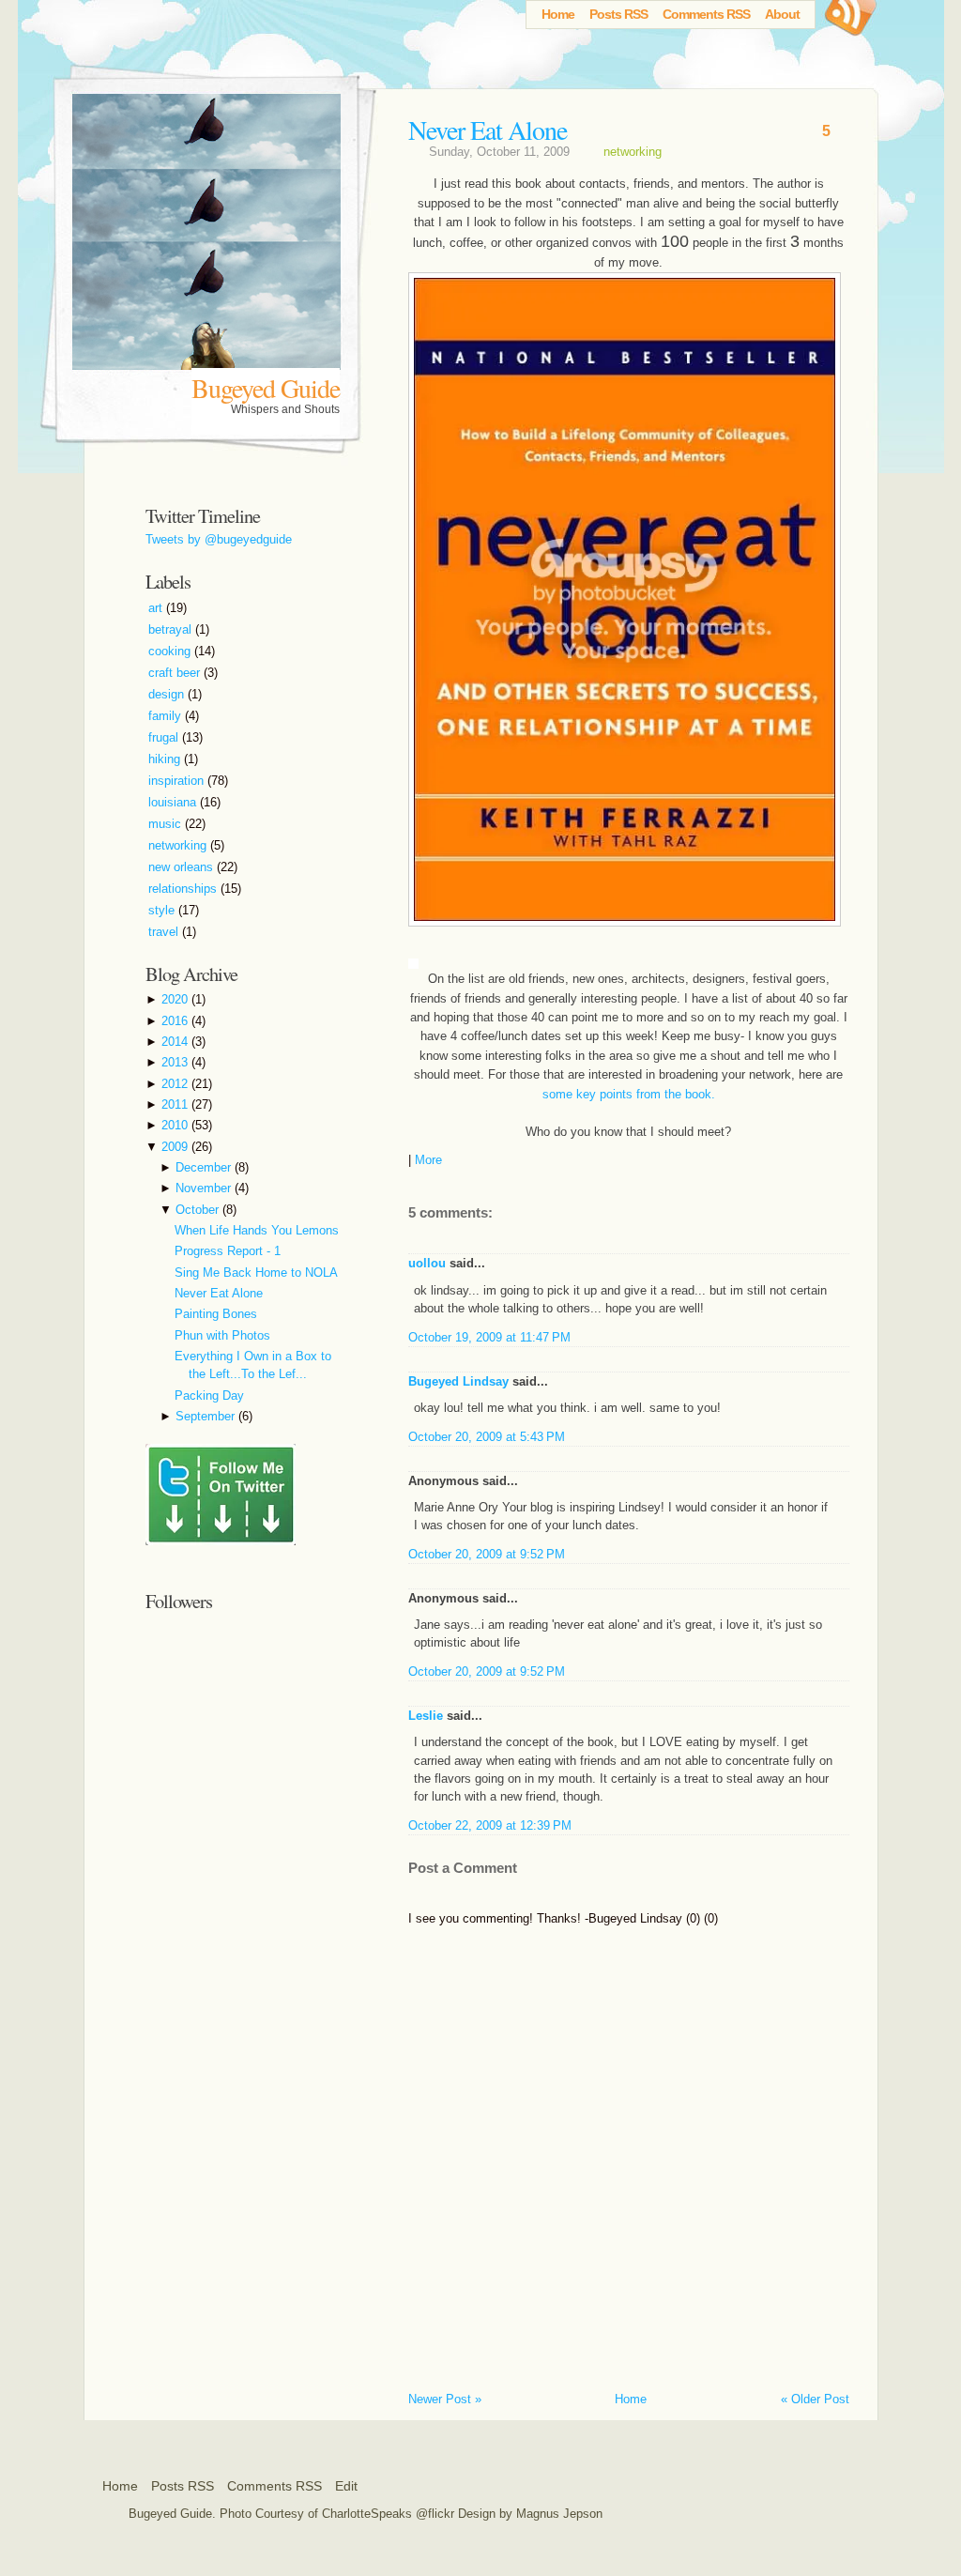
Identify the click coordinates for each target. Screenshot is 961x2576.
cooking (171, 651)
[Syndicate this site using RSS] (848, 23)
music (167, 824)
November (205, 1188)
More (428, 1160)
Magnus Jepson (559, 2514)
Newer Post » (445, 2399)
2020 (176, 999)
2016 (176, 1021)
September (207, 1416)
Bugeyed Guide (266, 388)
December (205, 1167)
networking (633, 152)
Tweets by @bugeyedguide (219, 539)
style (163, 910)
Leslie (426, 1716)
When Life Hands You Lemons (257, 1230)
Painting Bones (216, 1314)
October (199, 1210)
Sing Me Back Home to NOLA (256, 1273)
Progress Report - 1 (228, 1251)
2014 (176, 1042)
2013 (176, 1062)
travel (165, 932)
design (168, 694)
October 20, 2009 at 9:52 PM (487, 1554)
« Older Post (815, 2399)
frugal (165, 737)
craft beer (176, 673)
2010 (176, 1125)
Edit (346, 2486)
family (167, 716)
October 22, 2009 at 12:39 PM (490, 1825)
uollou (427, 1263)
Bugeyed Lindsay (458, 1381)
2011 (176, 1104)
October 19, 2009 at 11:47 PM (489, 1337)
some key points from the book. (629, 1094)
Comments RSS (706, 14)
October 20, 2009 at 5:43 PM (487, 1437)
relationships (184, 889)
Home (558, 14)
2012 (176, 1084)
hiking (166, 759)
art (157, 608)
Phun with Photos (222, 1335)
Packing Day (209, 1395)
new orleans (183, 867)
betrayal (172, 629)
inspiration (178, 781)
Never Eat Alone (488, 130)
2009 (176, 1147)
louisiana (174, 802)
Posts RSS (618, 14)
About (782, 14)
